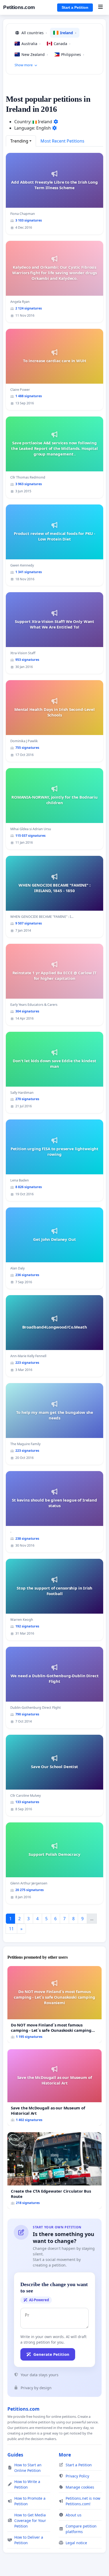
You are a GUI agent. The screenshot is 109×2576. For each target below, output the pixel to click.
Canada (62, 44)
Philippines (73, 54)
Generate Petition (51, 2354)
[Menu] (100, 7)
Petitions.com (19, 7)
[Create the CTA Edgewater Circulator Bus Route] (54, 2171)
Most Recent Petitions (62, 141)
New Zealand (35, 54)
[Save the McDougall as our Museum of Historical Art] (54, 2088)
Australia (31, 44)
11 (11, 1929)
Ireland (68, 33)
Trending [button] (19, 141)
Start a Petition (75, 7)
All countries (34, 33)
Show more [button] (24, 65)
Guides (15, 2455)
